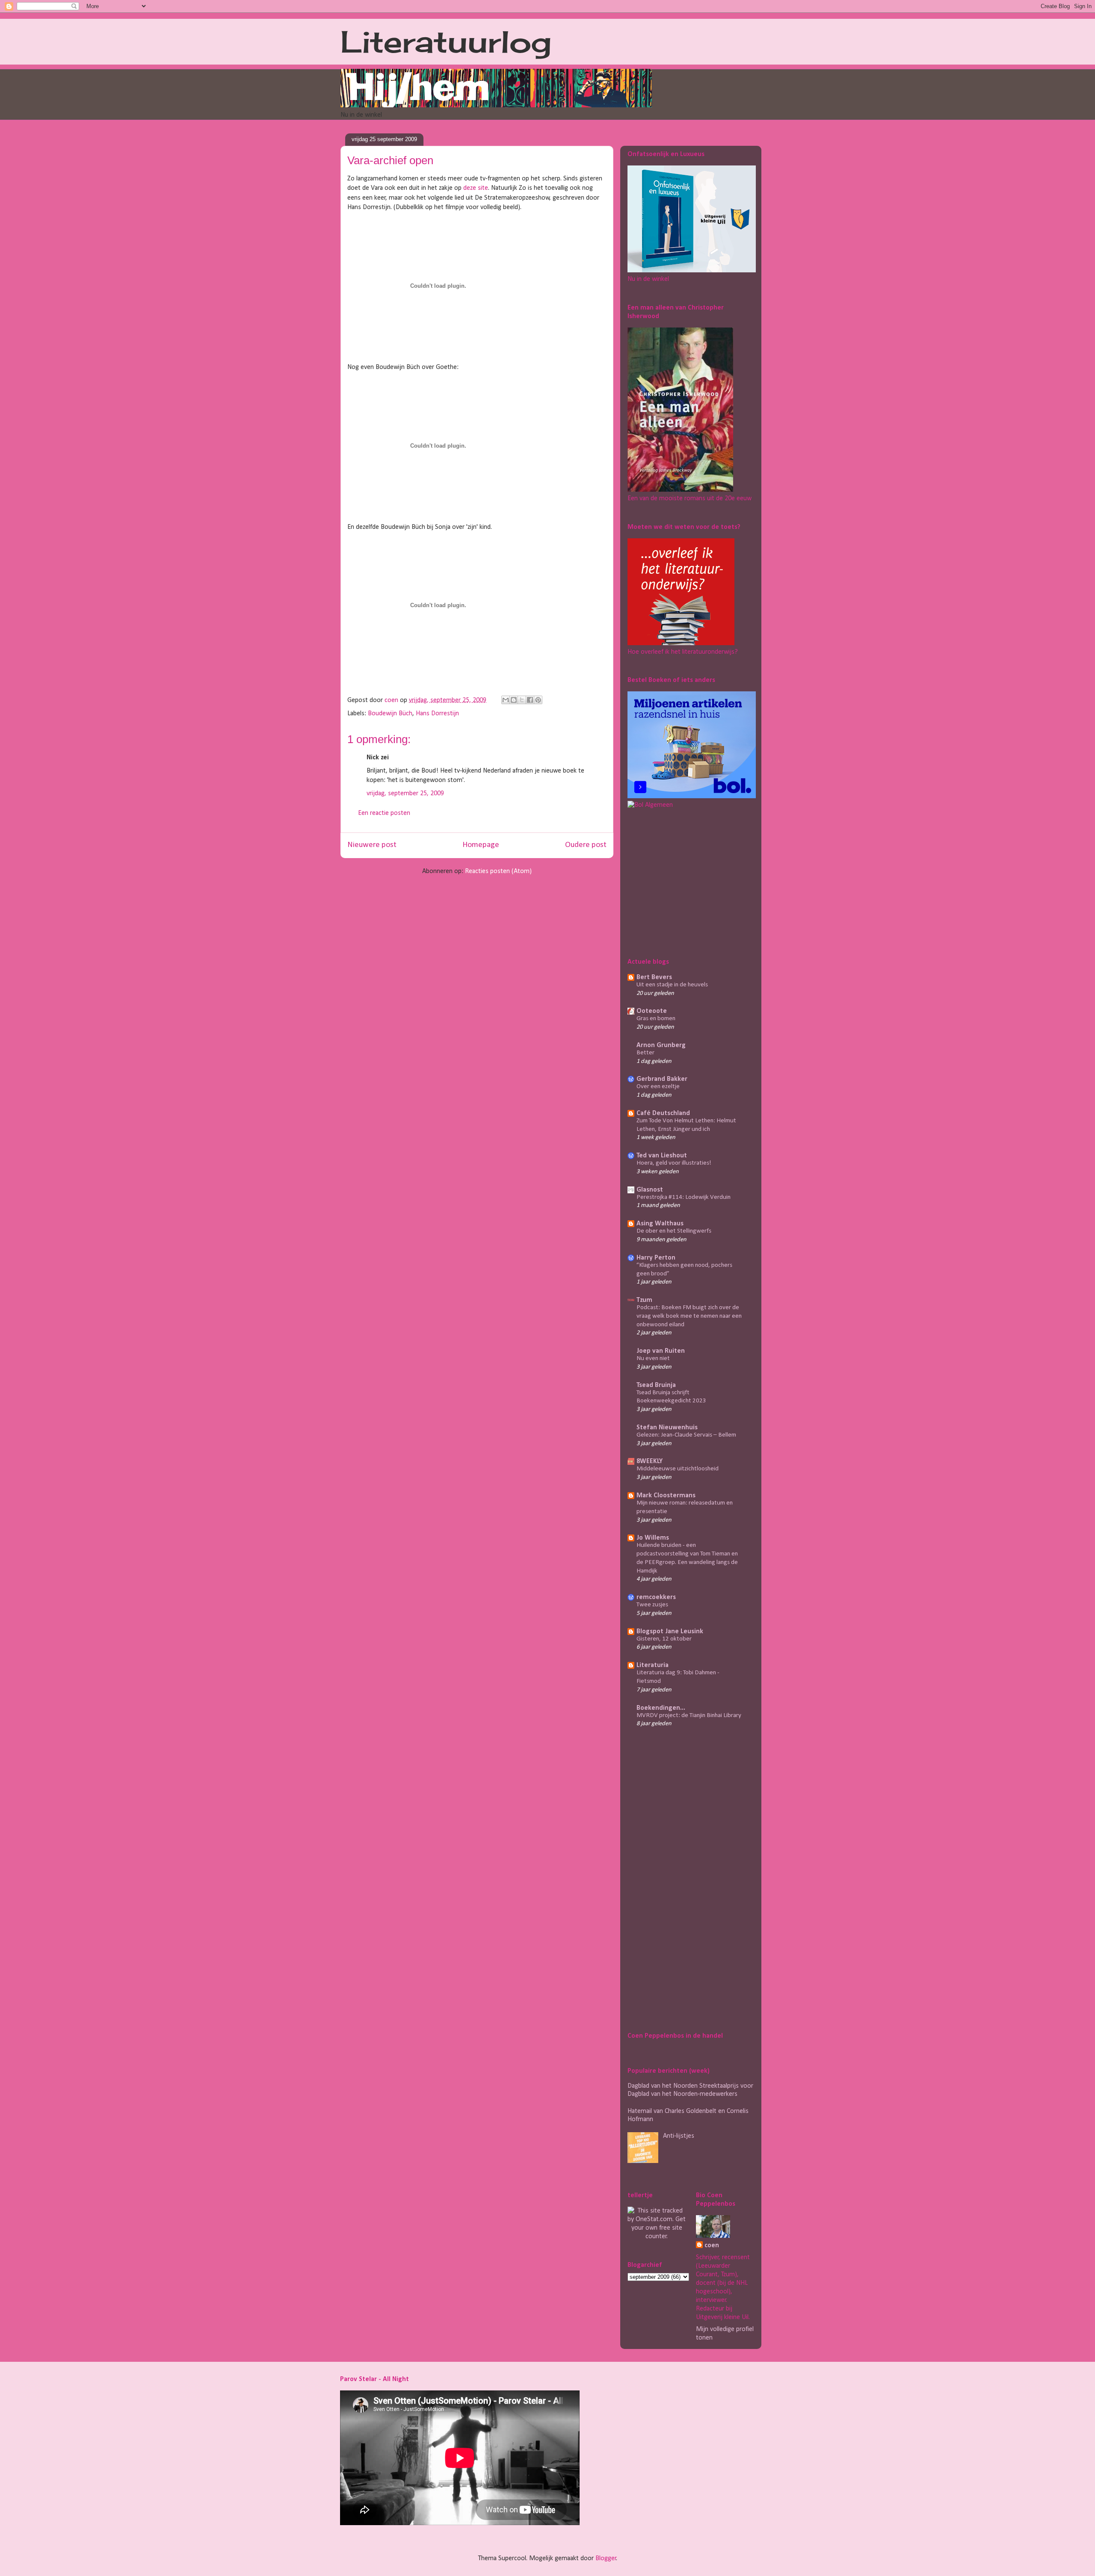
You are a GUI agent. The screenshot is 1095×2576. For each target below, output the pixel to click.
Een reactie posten (384, 813)
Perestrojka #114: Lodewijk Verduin (684, 1197)
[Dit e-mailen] (506, 700)
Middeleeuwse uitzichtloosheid (678, 1469)
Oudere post (586, 845)
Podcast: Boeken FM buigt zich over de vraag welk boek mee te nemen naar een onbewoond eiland (689, 1316)
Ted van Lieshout (662, 1156)
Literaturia (653, 1665)
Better (645, 1053)
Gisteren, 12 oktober (664, 1639)
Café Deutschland (663, 1113)
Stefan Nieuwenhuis (667, 1428)
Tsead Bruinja (656, 1385)
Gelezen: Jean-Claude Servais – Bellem (686, 1435)
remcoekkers (656, 1597)
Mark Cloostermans (666, 1496)
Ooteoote (652, 1011)
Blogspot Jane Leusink (670, 1632)
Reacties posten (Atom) (498, 871)
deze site (476, 188)
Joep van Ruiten (661, 1351)
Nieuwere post (372, 845)
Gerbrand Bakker (662, 1079)
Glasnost (650, 1190)
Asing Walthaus (660, 1224)
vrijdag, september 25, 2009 (405, 794)
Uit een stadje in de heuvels (672, 985)
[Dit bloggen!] (514, 700)
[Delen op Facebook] (530, 700)
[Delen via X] (522, 700)
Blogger (606, 2558)
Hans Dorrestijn (437, 714)
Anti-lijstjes (679, 2136)
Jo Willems (653, 1538)
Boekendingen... (661, 1708)
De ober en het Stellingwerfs (674, 1231)
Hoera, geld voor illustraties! (674, 1163)
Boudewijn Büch (390, 714)
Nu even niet (653, 1359)
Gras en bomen (656, 1019)
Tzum (644, 1300)
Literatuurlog (446, 41)
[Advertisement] (681, 882)
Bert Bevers (654, 977)
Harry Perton (656, 1258)
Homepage (481, 845)
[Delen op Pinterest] (538, 700)
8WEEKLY (650, 1461)
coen (392, 700)
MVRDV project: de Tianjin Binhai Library (689, 1716)
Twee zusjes (652, 1605)
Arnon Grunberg (661, 1045)
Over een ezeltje (658, 1087)
